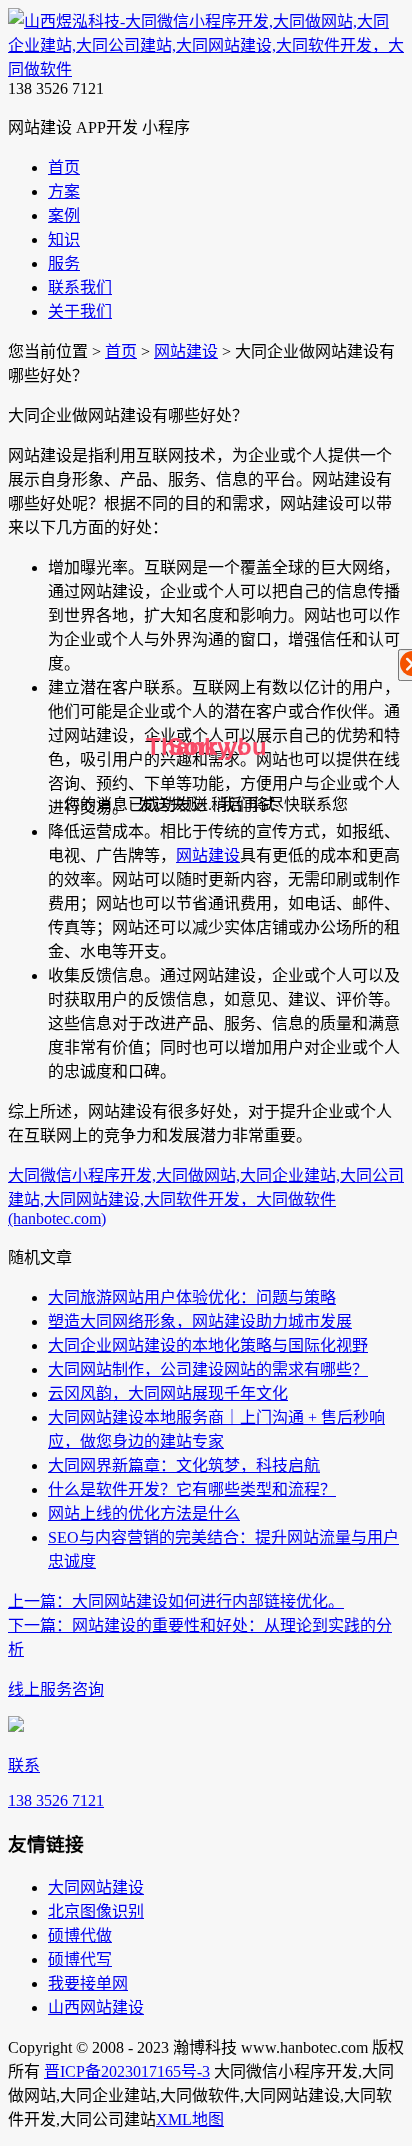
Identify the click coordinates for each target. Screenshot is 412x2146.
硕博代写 (80, 1959)
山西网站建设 (96, 2007)
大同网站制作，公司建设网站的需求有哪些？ (208, 1369)
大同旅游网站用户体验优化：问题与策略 (192, 1297)
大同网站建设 (96, 1887)
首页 (121, 351)
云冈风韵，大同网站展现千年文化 (168, 1393)
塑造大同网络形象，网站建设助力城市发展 (200, 1321)
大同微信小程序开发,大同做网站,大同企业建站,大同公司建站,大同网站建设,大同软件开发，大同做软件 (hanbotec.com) (206, 1197)
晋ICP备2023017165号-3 (127, 2071)
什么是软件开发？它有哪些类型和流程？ (192, 1489)
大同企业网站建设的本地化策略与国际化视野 (208, 1345)
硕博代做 (80, 1935)
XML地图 (190, 2119)
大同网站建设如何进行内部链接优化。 (176, 1601)
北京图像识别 (96, 1911)
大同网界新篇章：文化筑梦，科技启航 (184, 1465)
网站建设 (186, 351)
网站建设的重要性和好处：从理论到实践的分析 (200, 1637)
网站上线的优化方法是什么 (144, 1513)
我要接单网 (88, 1983)
